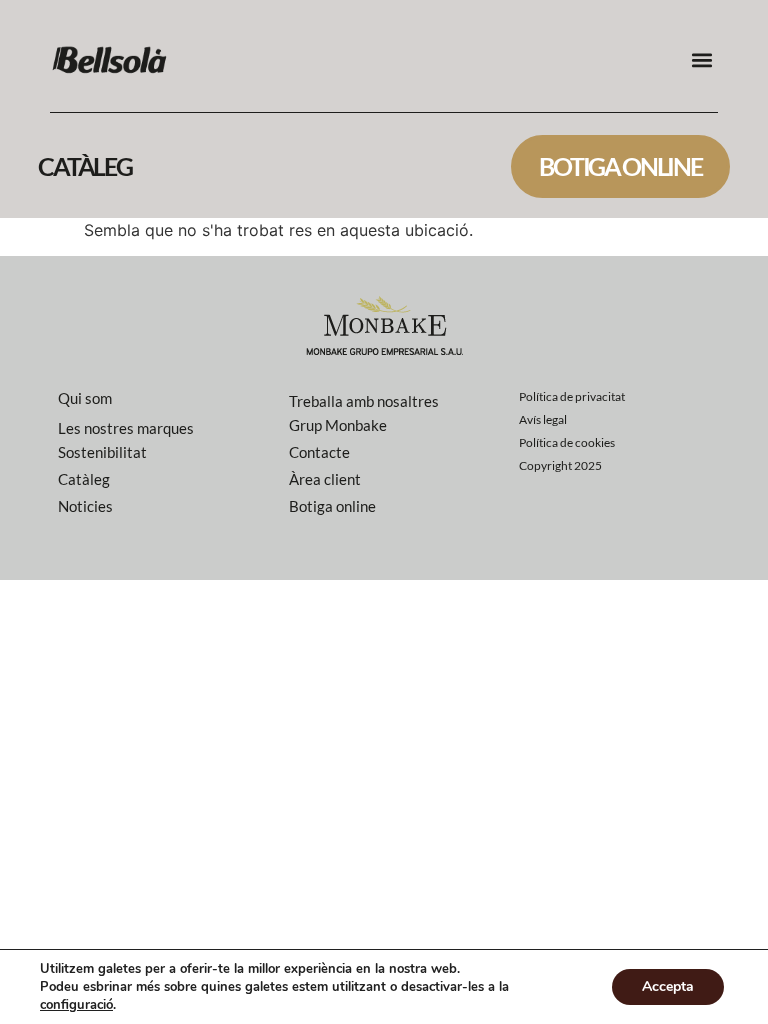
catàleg (84, 166)
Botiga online (620, 166)
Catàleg (84, 479)
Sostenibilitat (102, 452)
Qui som (85, 398)
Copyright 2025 (560, 465)
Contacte (319, 452)
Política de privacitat (572, 396)
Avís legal (543, 419)
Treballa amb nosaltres (364, 401)
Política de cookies (567, 442)
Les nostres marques (126, 428)
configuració (76, 1005)
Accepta (668, 986)
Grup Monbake (338, 425)
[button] (701, 60)
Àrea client (325, 479)
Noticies (85, 506)
